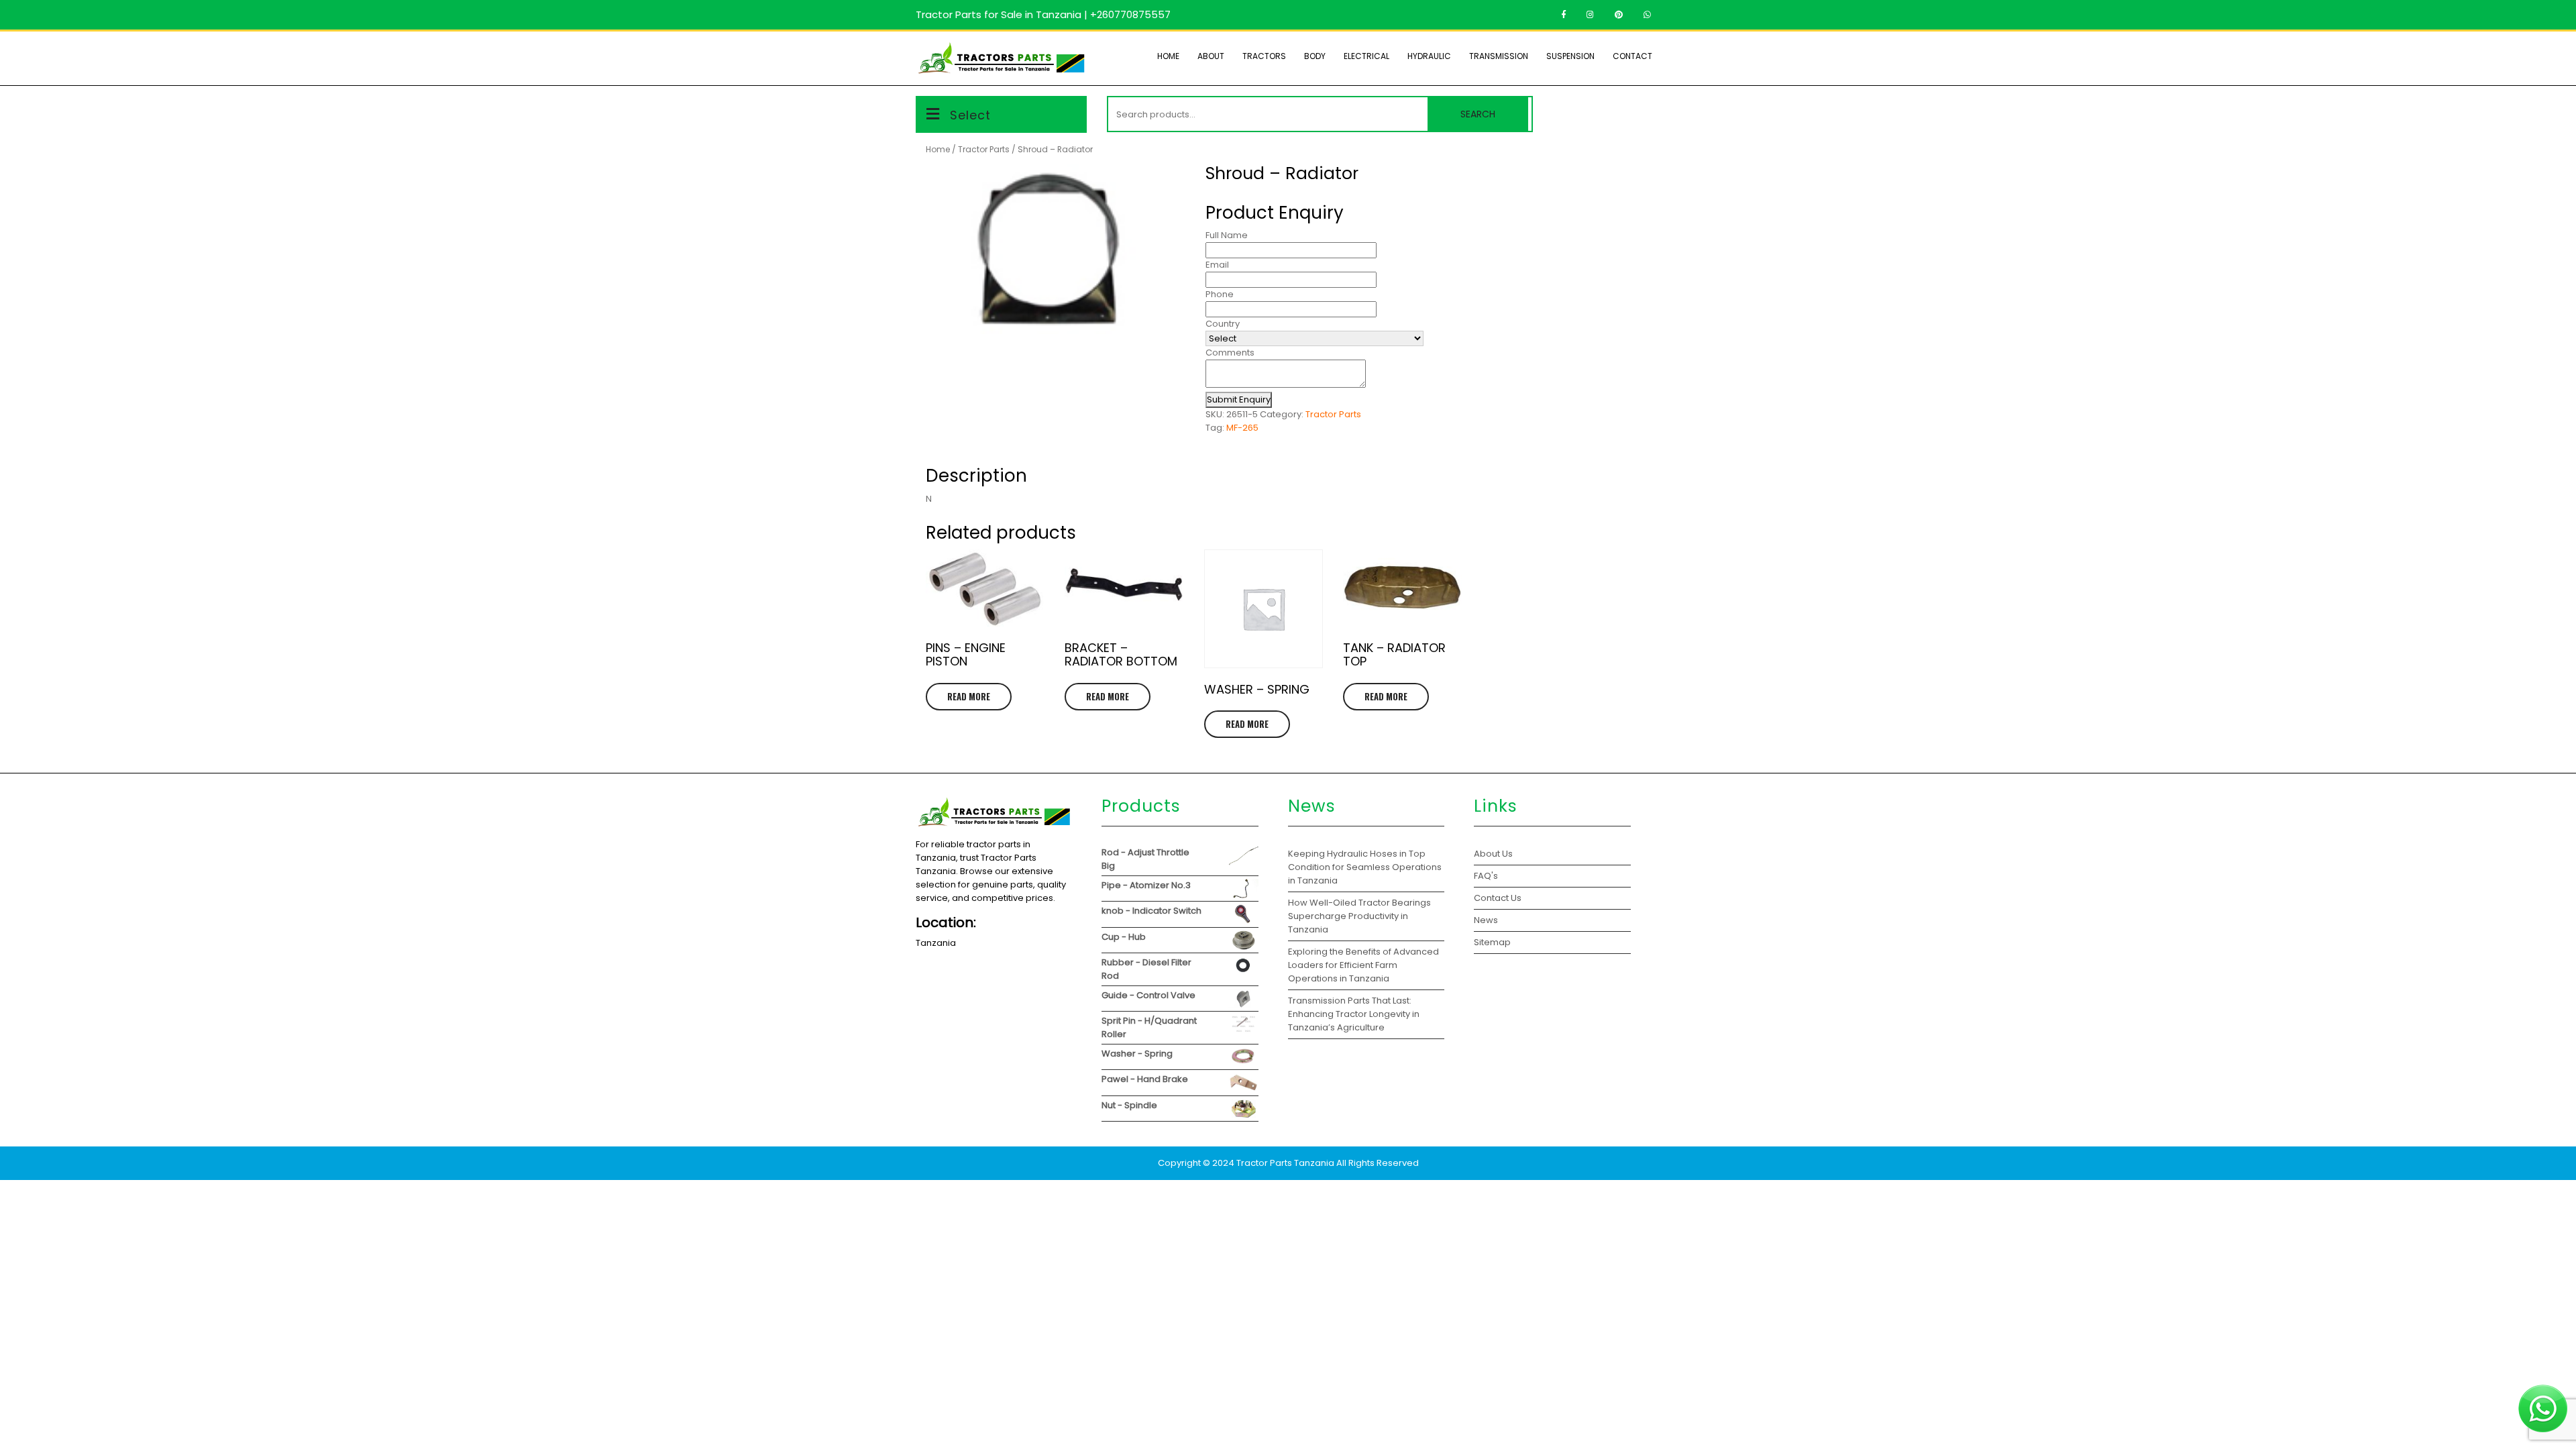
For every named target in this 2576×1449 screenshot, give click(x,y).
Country (1223, 324)
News (1486, 920)
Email (1217, 265)
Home (1168, 56)
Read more (969, 696)
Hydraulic (1429, 56)
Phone (1220, 294)
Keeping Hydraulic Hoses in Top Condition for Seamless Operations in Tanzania (1365, 867)
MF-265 (1242, 428)
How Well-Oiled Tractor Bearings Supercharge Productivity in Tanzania (1359, 916)
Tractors (1264, 56)
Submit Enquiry (1239, 399)
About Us (1493, 854)
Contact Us (1498, 898)
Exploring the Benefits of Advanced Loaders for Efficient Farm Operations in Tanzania (1363, 965)
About (1211, 56)
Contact (1632, 56)
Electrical (1366, 56)
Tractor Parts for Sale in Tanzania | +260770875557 (1043, 14)
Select (970, 115)
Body (1315, 56)
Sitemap (1492, 942)
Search (1478, 114)
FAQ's (1486, 876)
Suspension (1570, 56)
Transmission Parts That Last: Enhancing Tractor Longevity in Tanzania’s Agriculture (1354, 1014)
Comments (1230, 353)
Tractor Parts (984, 149)
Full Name (1227, 235)
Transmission (1499, 56)
